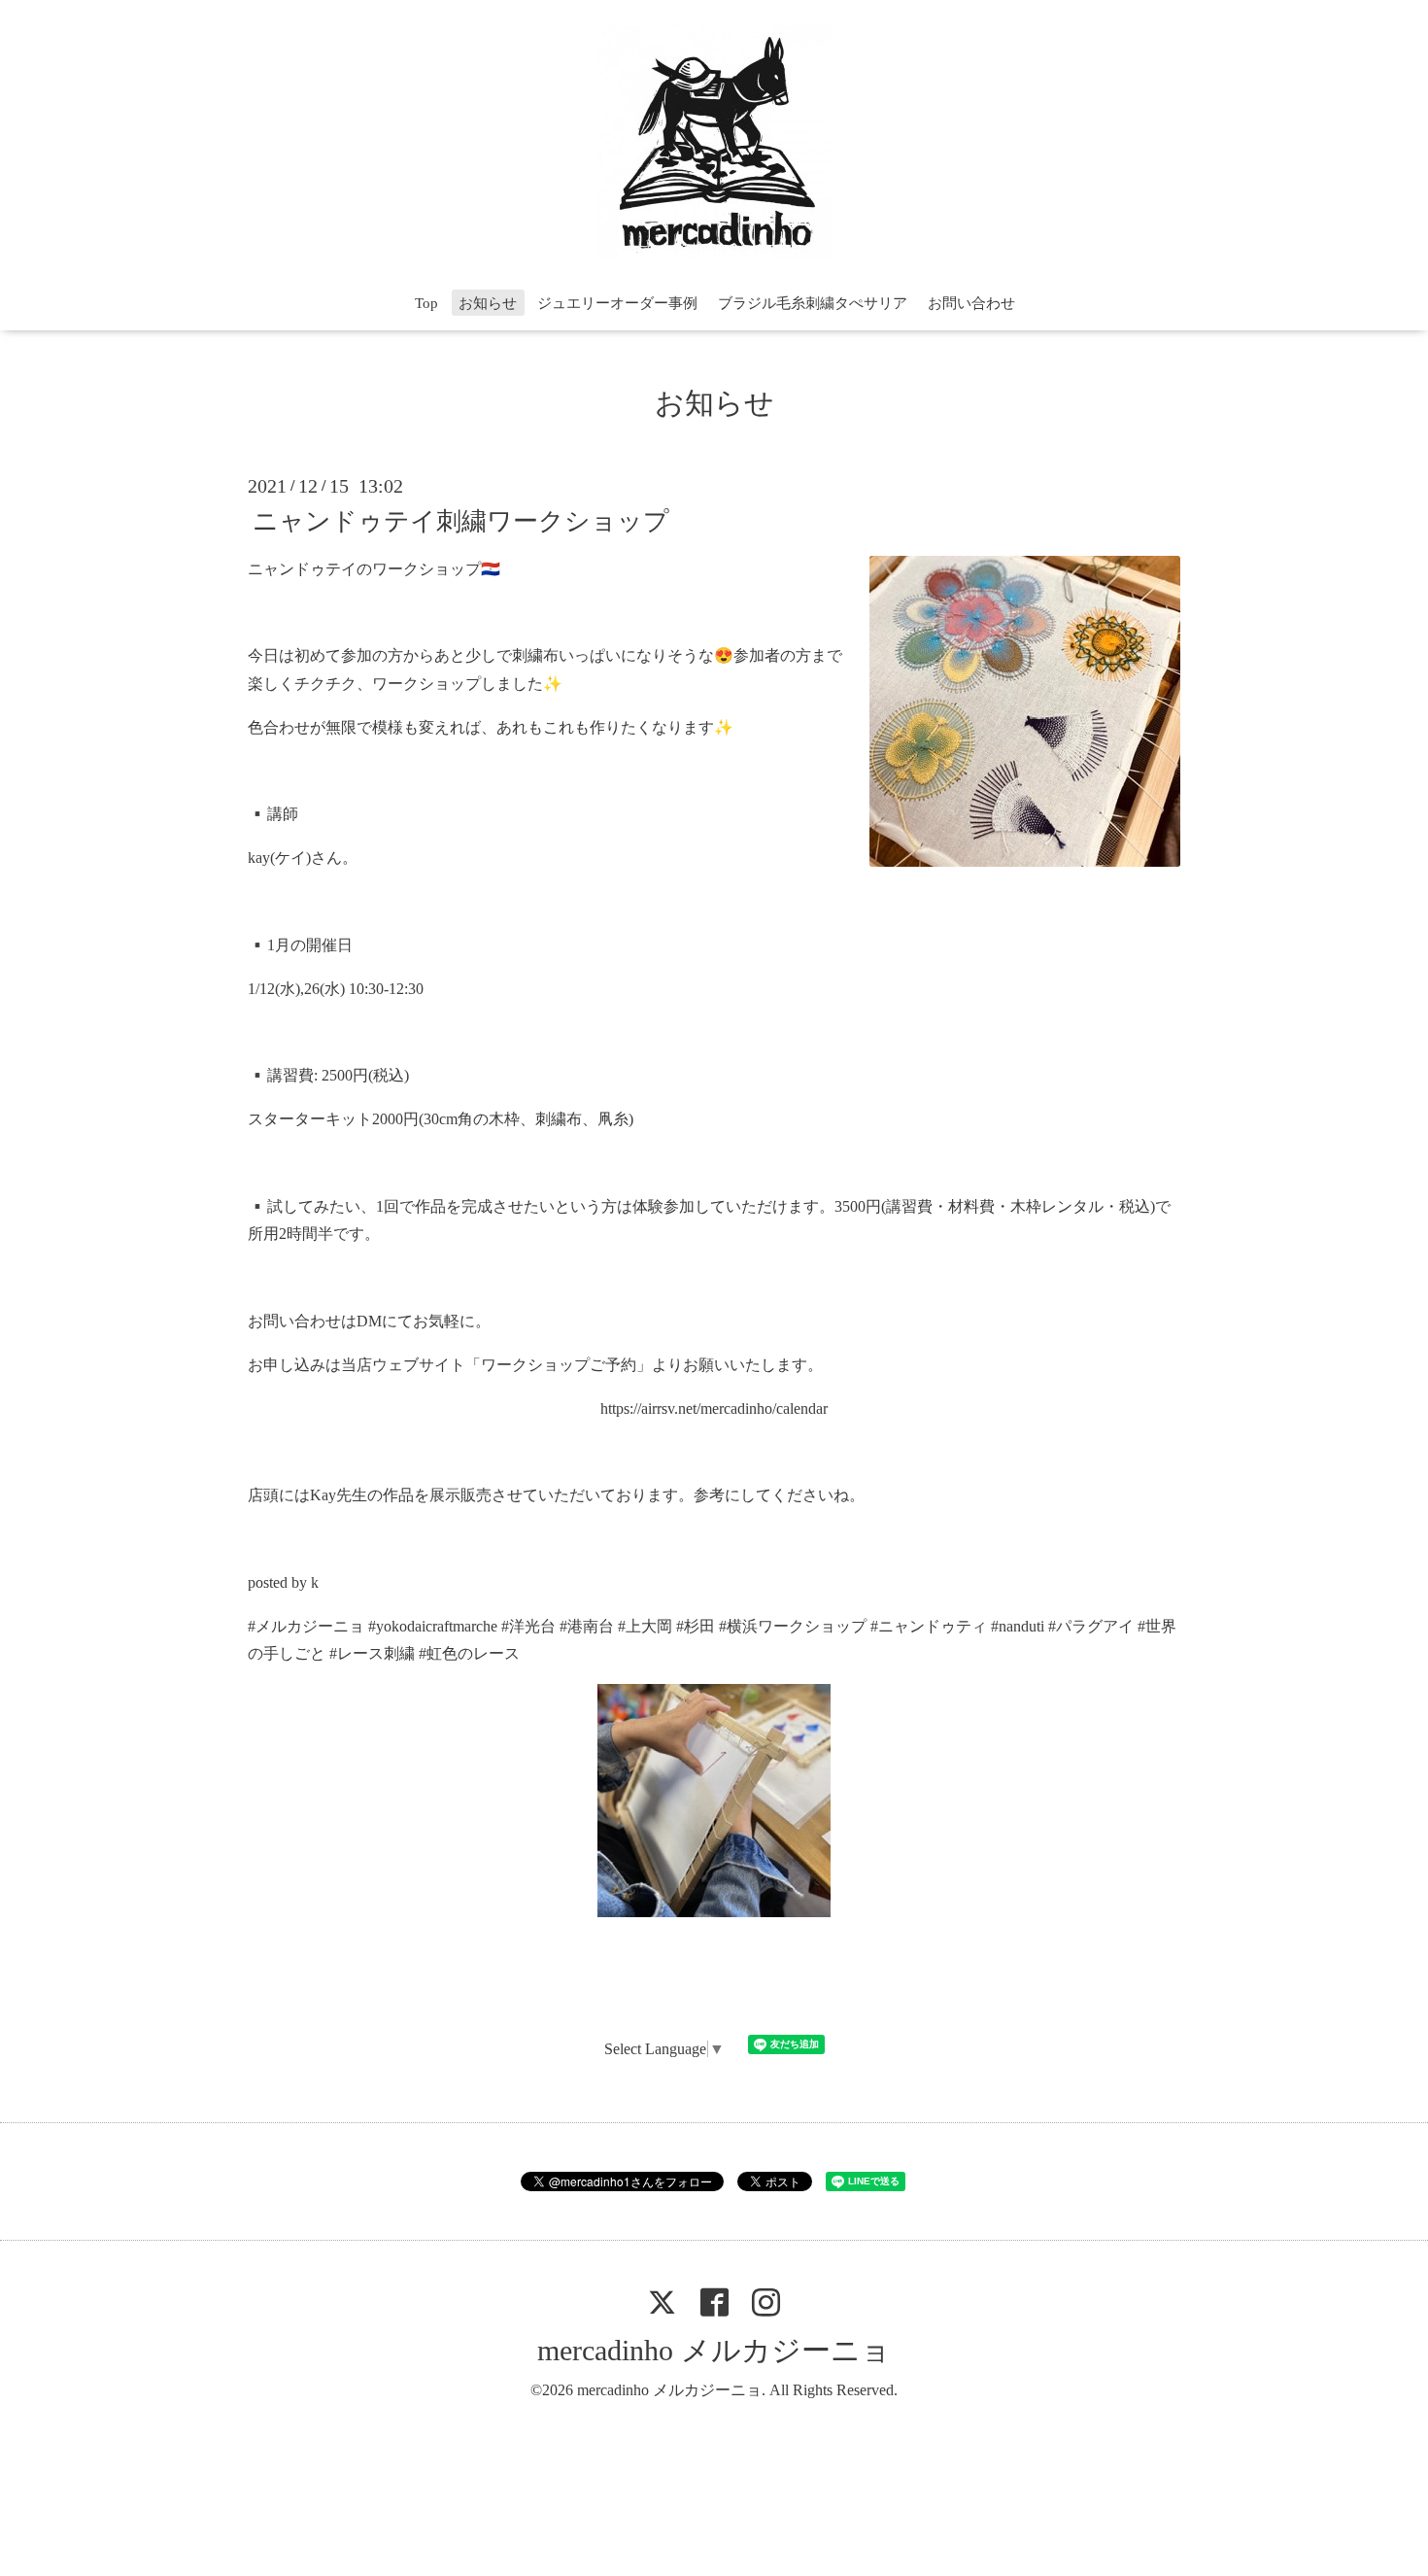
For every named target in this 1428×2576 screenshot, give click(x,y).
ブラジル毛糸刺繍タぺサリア (813, 303)
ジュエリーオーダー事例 (617, 303)
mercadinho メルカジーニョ (714, 2350)
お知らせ (488, 303)
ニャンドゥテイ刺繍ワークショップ (461, 520)
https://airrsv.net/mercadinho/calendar (714, 1408)
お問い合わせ (971, 303)
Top (426, 303)
